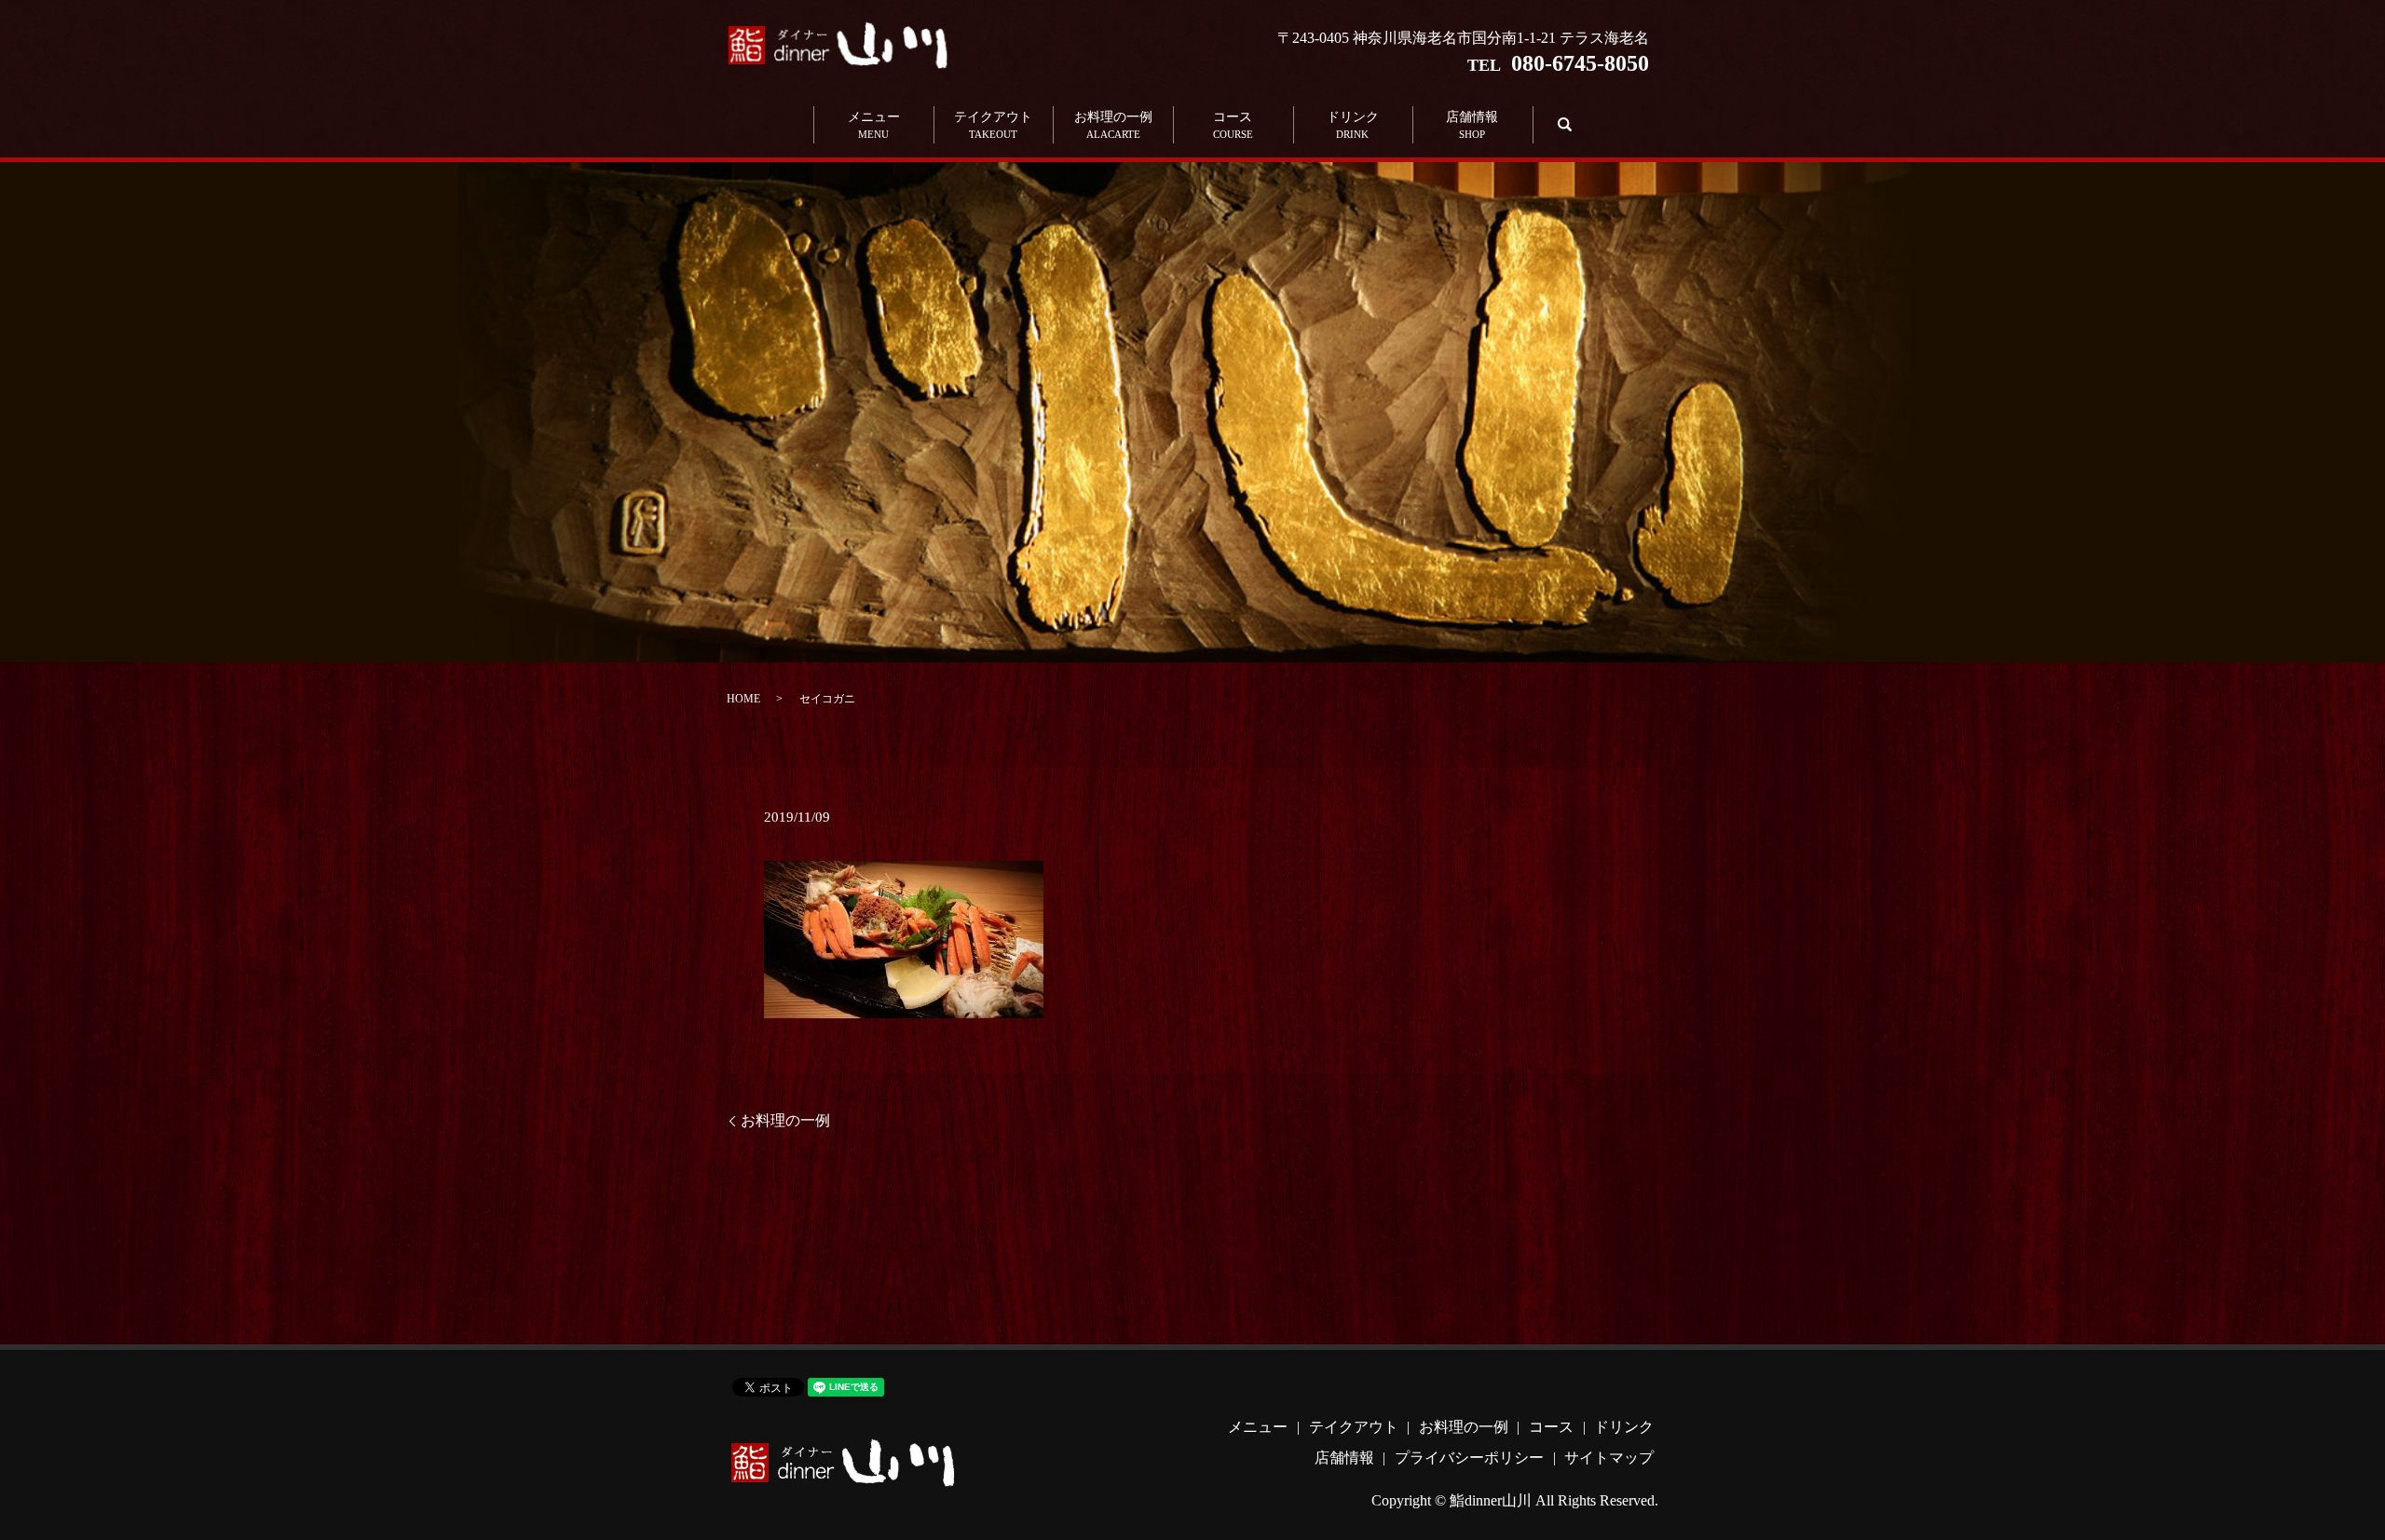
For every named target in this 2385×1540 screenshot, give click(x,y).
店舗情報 (1472, 125)
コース (1233, 125)
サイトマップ (1609, 1458)
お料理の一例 (1113, 125)
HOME (743, 699)
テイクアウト (993, 125)
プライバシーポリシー (1469, 1458)
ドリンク (1353, 125)
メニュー (874, 125)
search (1562, 124)
